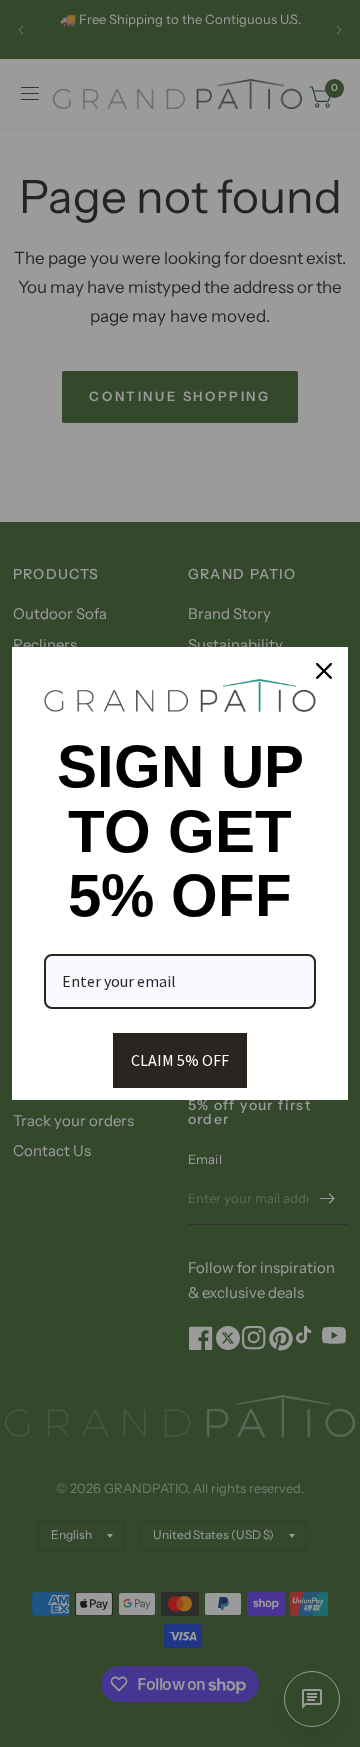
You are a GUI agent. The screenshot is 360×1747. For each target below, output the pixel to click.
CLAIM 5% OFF (180, 1060)
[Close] (324, 671)
